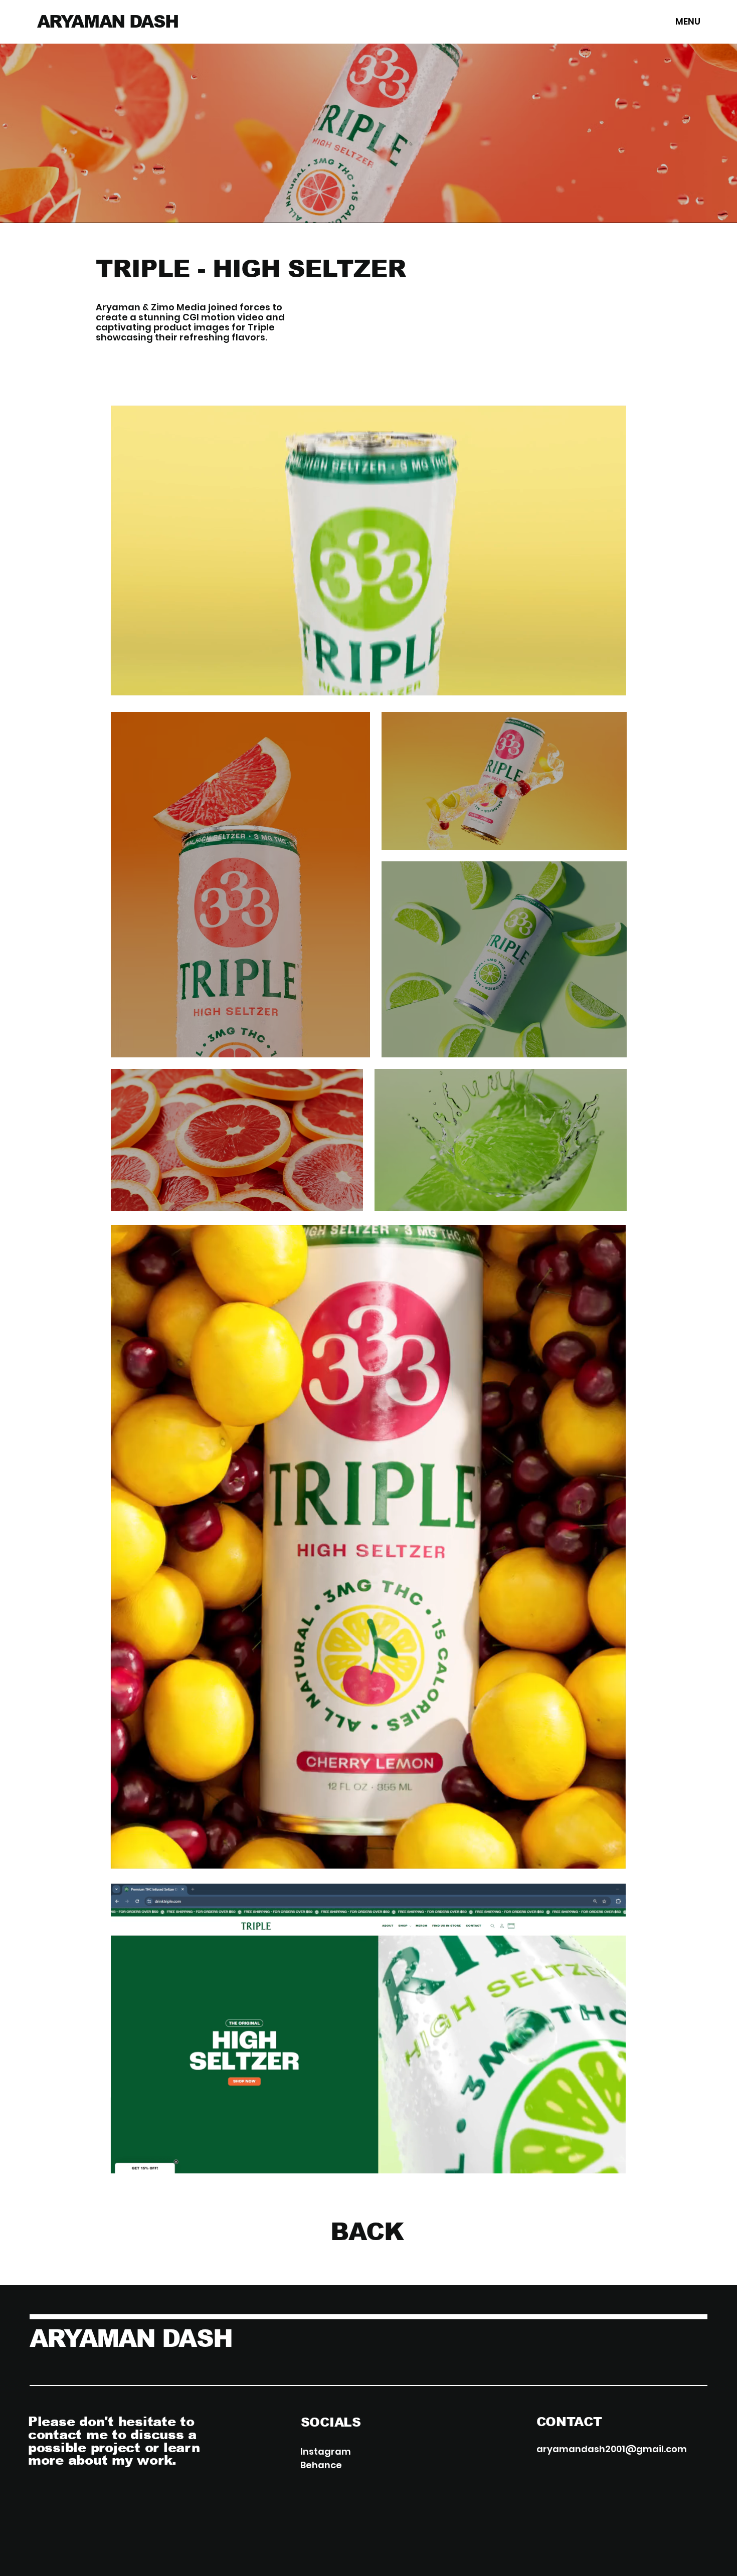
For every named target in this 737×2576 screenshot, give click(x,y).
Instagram (326, 2451)
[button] (609, 683)
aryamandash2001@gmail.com (612, 2449)
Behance (321, 2465)
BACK (367, 2232)
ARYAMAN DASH (108, 22)
